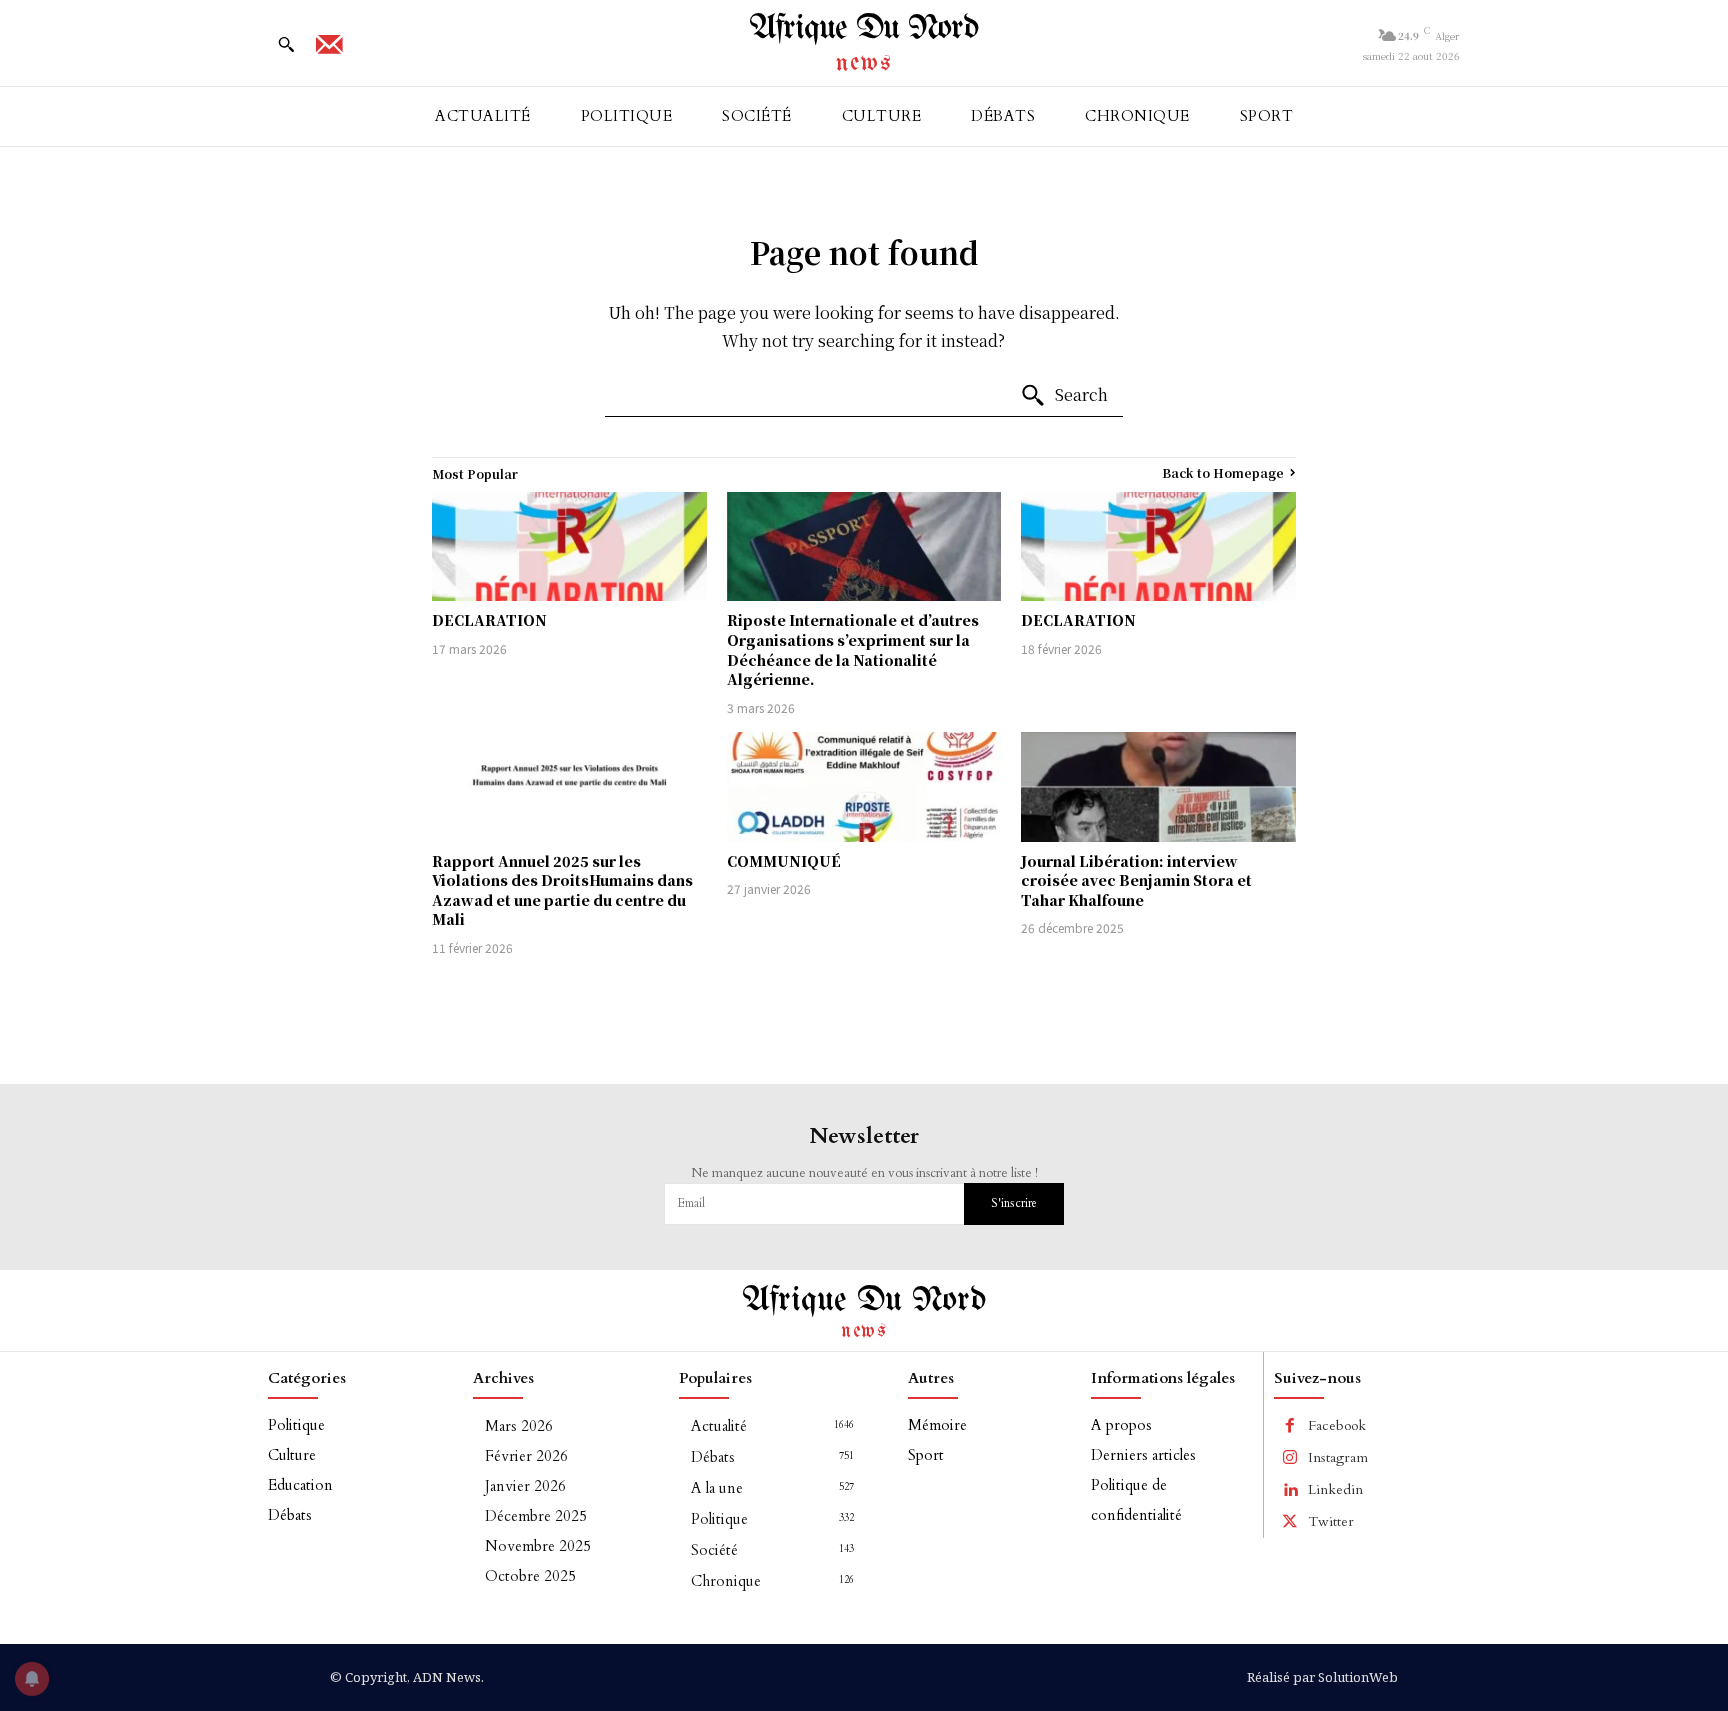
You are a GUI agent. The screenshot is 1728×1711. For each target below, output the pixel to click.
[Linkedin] (1290, 1490)
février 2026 (526, 1456)
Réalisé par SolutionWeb (1322, 1677)
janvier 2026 (525, 1486)
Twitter (1331, 1521)
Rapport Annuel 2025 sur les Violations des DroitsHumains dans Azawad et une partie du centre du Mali (562, 890)
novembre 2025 (538, 1546)
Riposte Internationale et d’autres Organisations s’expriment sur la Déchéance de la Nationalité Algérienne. (853, 649)
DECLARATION (489, 620)
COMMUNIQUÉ (784, 861)
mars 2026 (519, 1426)
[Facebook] (1290, 1426)
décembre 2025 (536, 1516)
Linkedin (1335, 1489)
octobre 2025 (530, 1576)
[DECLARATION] (569, 547)
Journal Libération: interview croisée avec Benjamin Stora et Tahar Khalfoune (1136, 880)
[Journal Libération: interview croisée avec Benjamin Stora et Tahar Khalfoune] (1158, 787)
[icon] (329, 51)
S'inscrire (1014, 1203)
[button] (286, 44)
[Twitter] (1290, 1522)
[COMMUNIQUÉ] (864, 787)
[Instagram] (1290, 1458)
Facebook (1337, 1425)
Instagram (1338, 1457)
